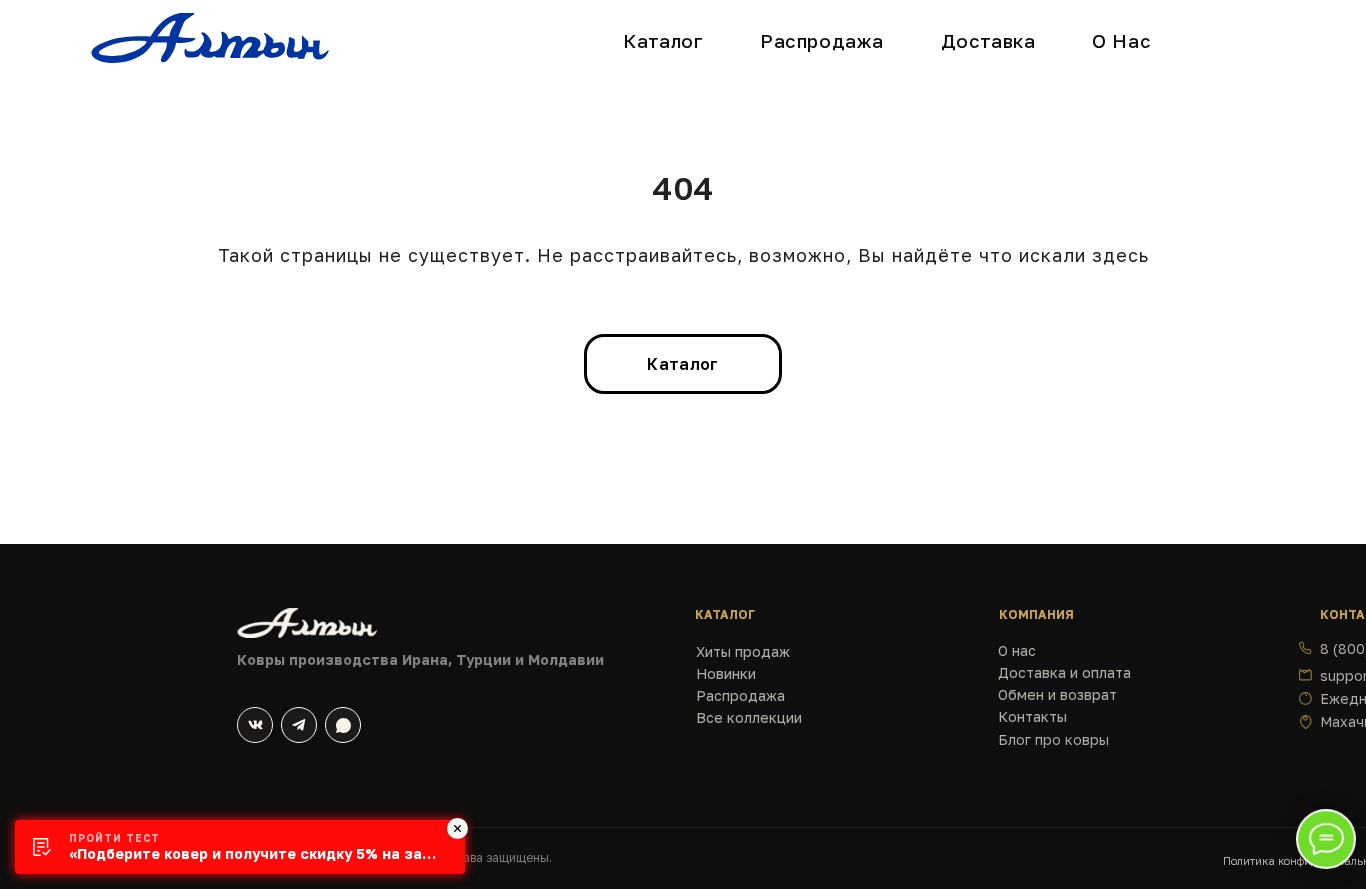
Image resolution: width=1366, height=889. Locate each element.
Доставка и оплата (1064, 672)
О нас (1017, 650)
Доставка (988, 41)
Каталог (663, 41)
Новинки (726, 673)
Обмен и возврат (1057, 694)
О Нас (1121, 41)
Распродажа (822, 41)
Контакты (1032, 716)
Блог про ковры (1053, 739)
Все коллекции (749, 717)
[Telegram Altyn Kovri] (299, 725)
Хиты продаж (743, 651)
